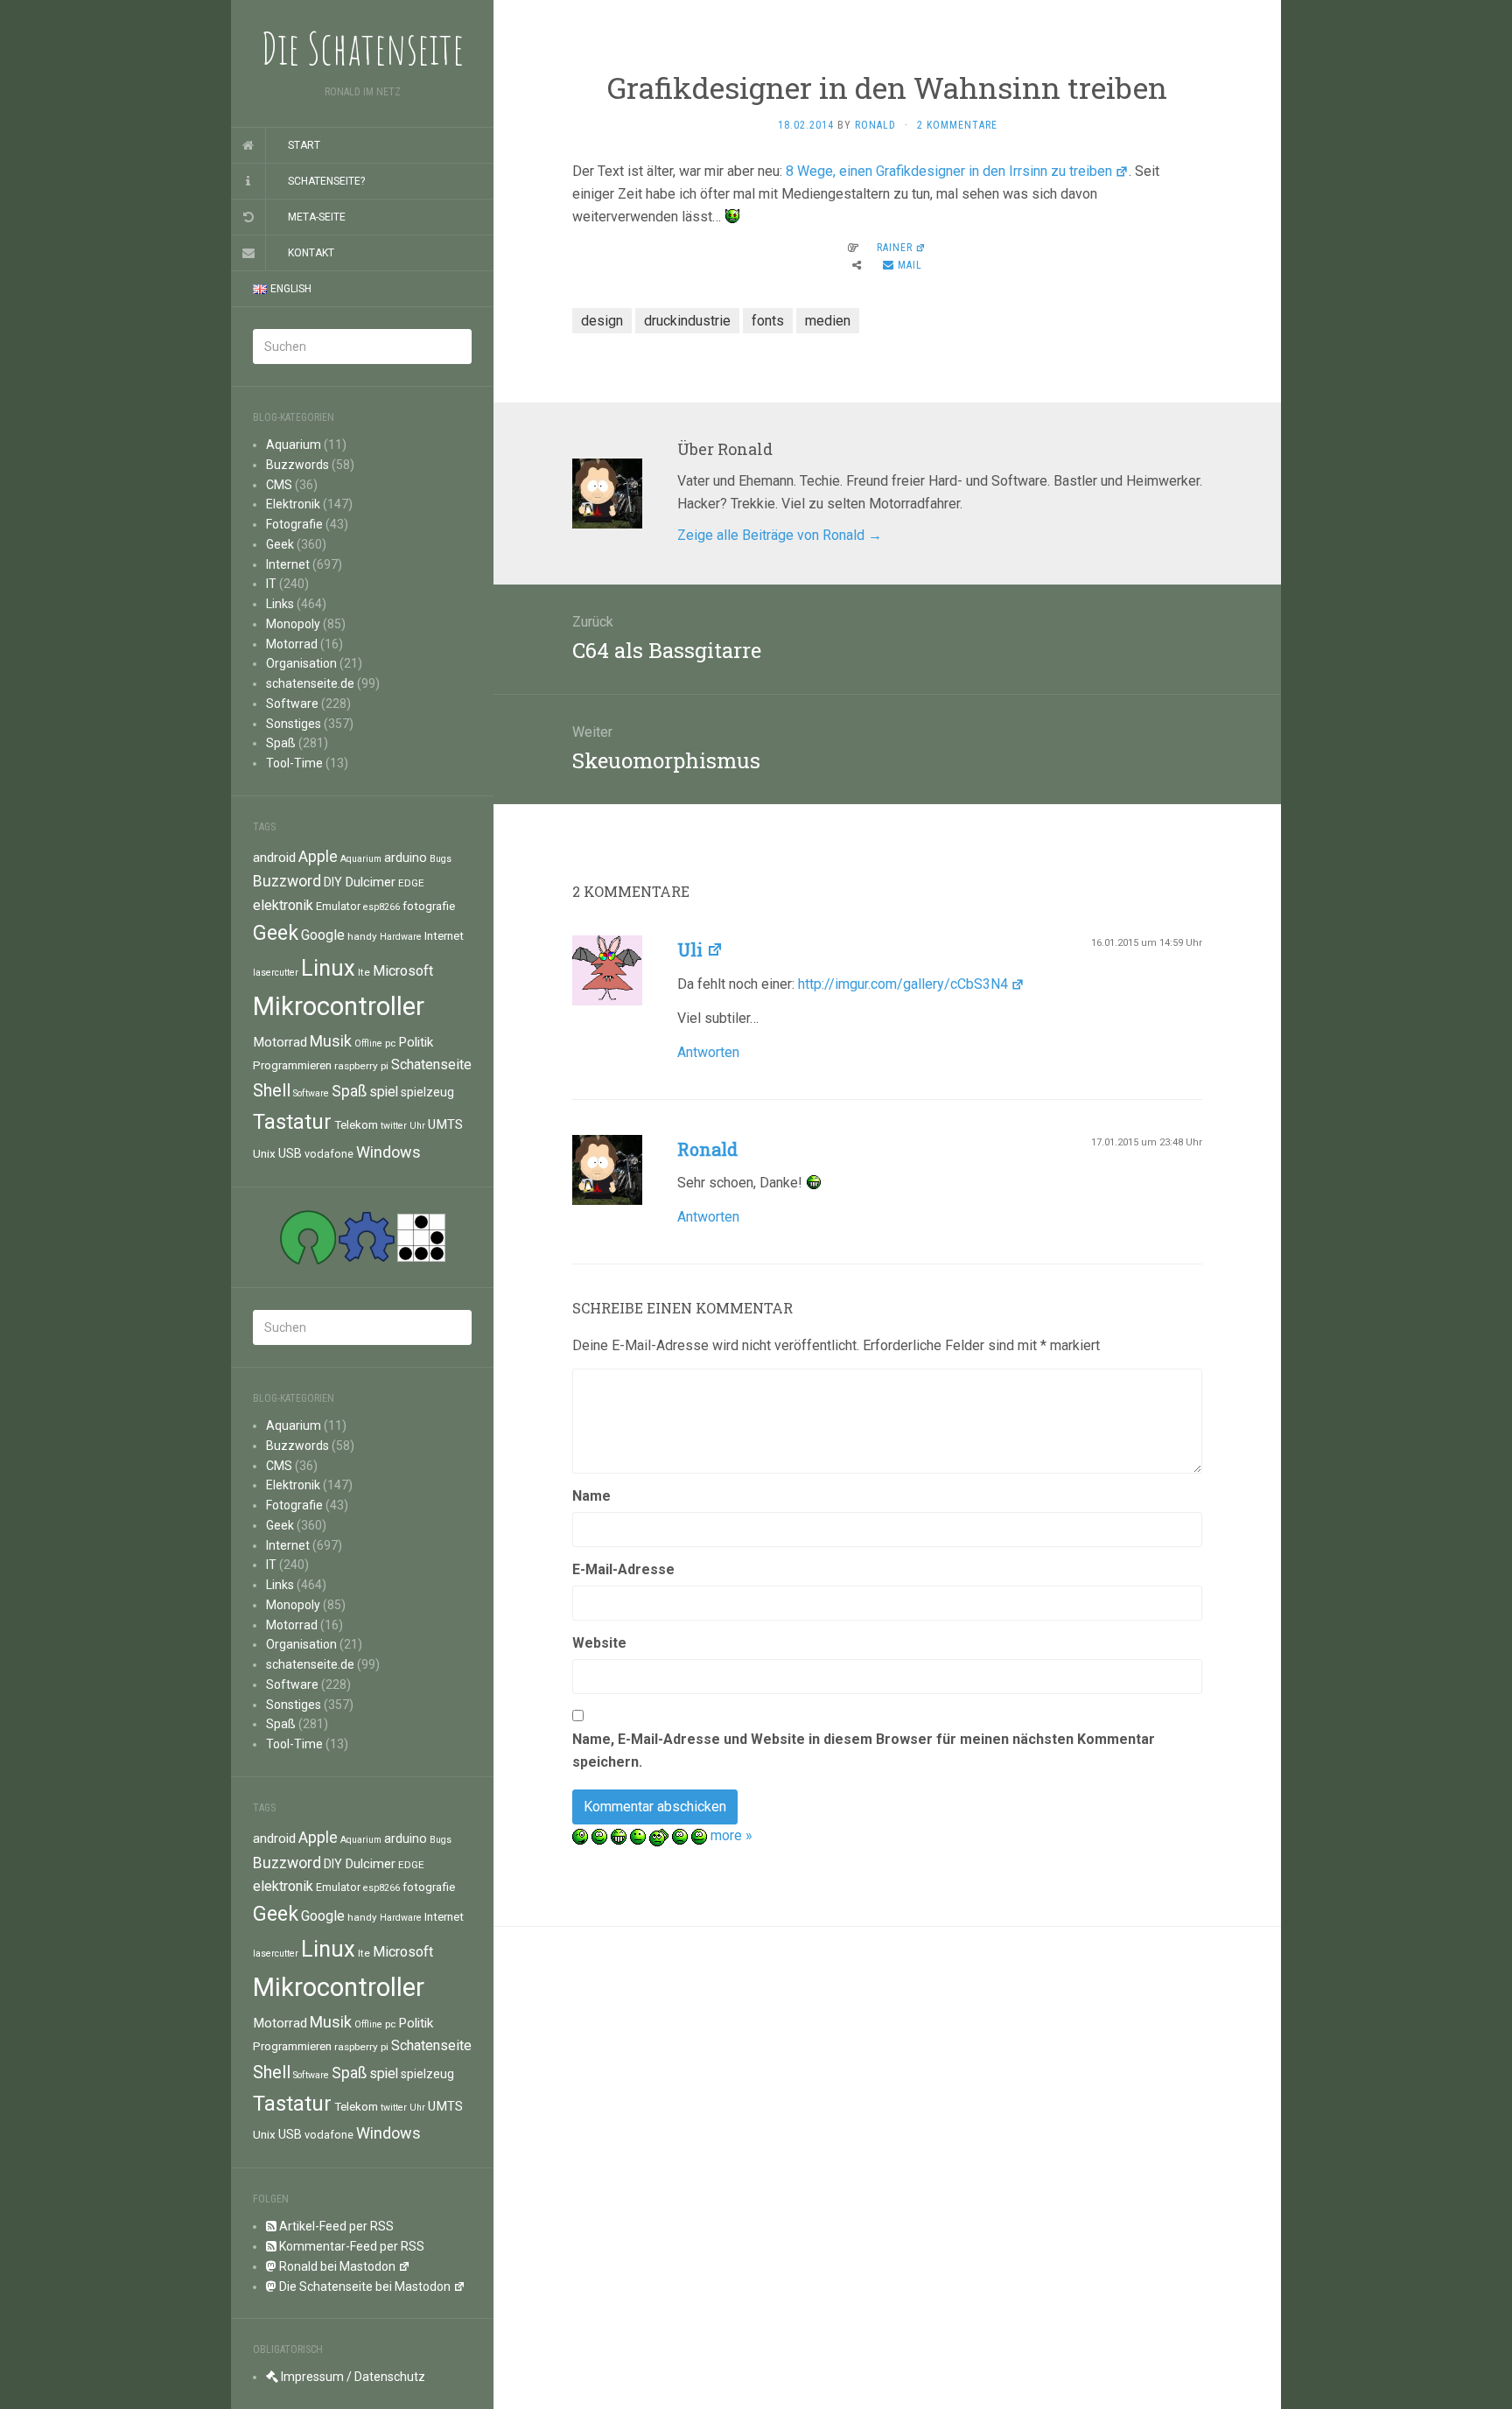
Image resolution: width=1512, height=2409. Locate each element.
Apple (318, 857)
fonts (768, 321)
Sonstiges (294, 724)
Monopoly (293, 624)
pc (390, 1043)
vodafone (329, 1154)
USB (290, 1153)
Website (599, 1643)
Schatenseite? (326, 181)
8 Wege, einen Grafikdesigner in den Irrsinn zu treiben (949, 171)
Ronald (875, 125)
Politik (416, 1042)
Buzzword (287, 881)
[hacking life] (421, 1236)
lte (364, 972)
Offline (368, 1043)
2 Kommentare (957, 125)
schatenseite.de (310, 683)
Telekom (356, 1124)
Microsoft (403, 971)
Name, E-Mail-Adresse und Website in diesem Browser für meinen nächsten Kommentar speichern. (864, 1751)
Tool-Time (294, 763)
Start (304, 145)
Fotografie (294, 524)
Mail (908, 265)
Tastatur (292, 1122)
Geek (280, 544)
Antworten (708, 1052)
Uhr (417, 1126)
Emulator (338, 906)
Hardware (401, 937)
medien (828, 321)
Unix (264, 1153)
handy (362, 936)
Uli (690, 949)
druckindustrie (687, 321)
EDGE (411, 883)
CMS (279, 485)
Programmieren (292, 1065)
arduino (406, 858)
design (602, 321)
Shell (272, 1090)
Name (591, 1496)
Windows (388, 1152)
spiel (384, 1092)
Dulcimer (370, 882)
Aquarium (294, 445)
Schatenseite (431, 1064)
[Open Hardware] (367, 1236)
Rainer (895, 248)
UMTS (445, 1124)
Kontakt (311, 253)
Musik (331, 1041)
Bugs (441, 859)
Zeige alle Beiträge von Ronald (780, 535)
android (274, 858)
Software (292, 704)
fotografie (429, 906)
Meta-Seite (317, 217)
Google (323, 935)
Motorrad (292, 644)
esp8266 (381, 907)
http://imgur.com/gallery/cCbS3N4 (903, 984)
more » (731, 1835)
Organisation (301, 663)
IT (271, 584)
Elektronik (293, 504)
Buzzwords (297, 465)
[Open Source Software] (308, 1236)
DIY (333, 882)
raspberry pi (361, 1066)
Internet (288, 564)
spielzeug (427, 1092)
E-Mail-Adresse (623, 1569)
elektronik (283, 905)
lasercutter (276, 973)
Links (280, 604)
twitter (394, 1126)
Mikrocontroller (339, 1006)
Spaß (281, 743)
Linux (328, 968)
